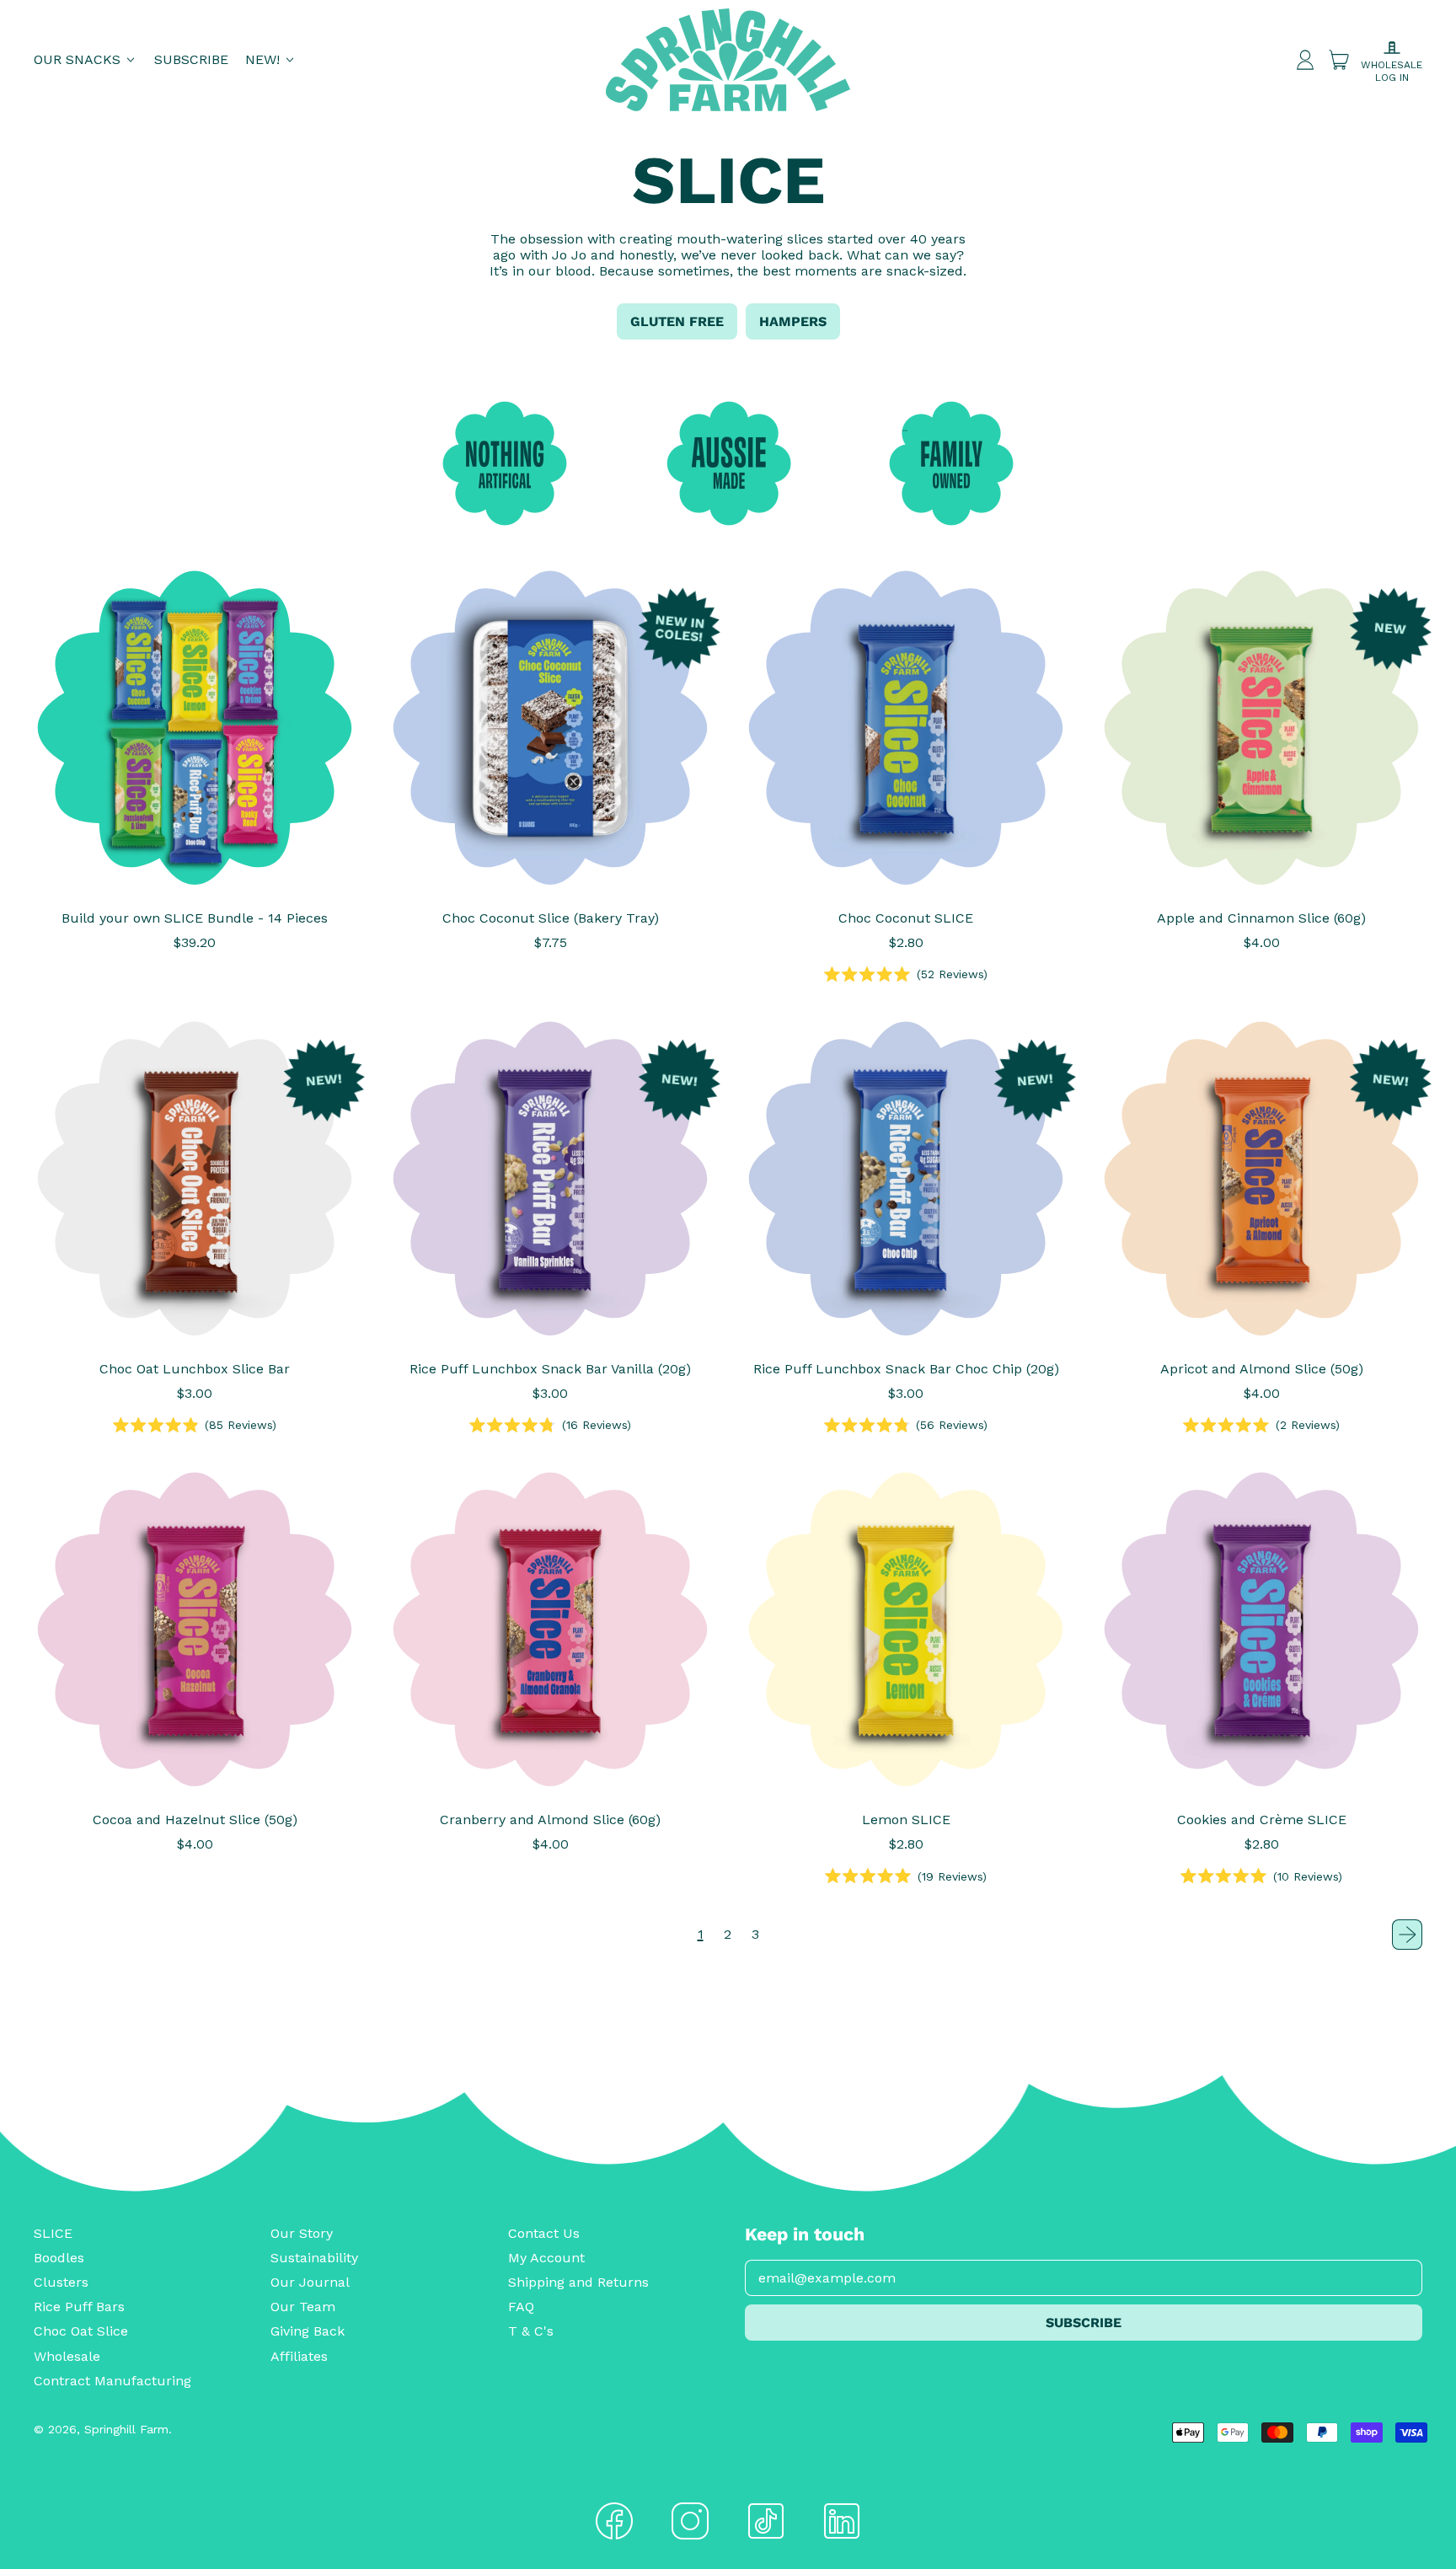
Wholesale (67, 2356)
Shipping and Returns (578, 2282)
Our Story (302, 2233)
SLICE (53, 2233)
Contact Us (544, 2233)
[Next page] (1407, 1935)
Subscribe (191, 59)
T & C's (531, 2331)
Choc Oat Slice (81, 2331)
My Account (546, 2258)
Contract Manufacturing (112, 2381)
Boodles (59, 2258)
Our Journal (310, 2282)
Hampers (793, 321)
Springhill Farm (126, 2429)
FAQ (521, 2307)
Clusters (61, 2282)
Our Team (303, 2307)
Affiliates (299, 2356)
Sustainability (314, 2258)
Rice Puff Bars (79, 2307)
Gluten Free (677, 321)
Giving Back (308, 2331)
